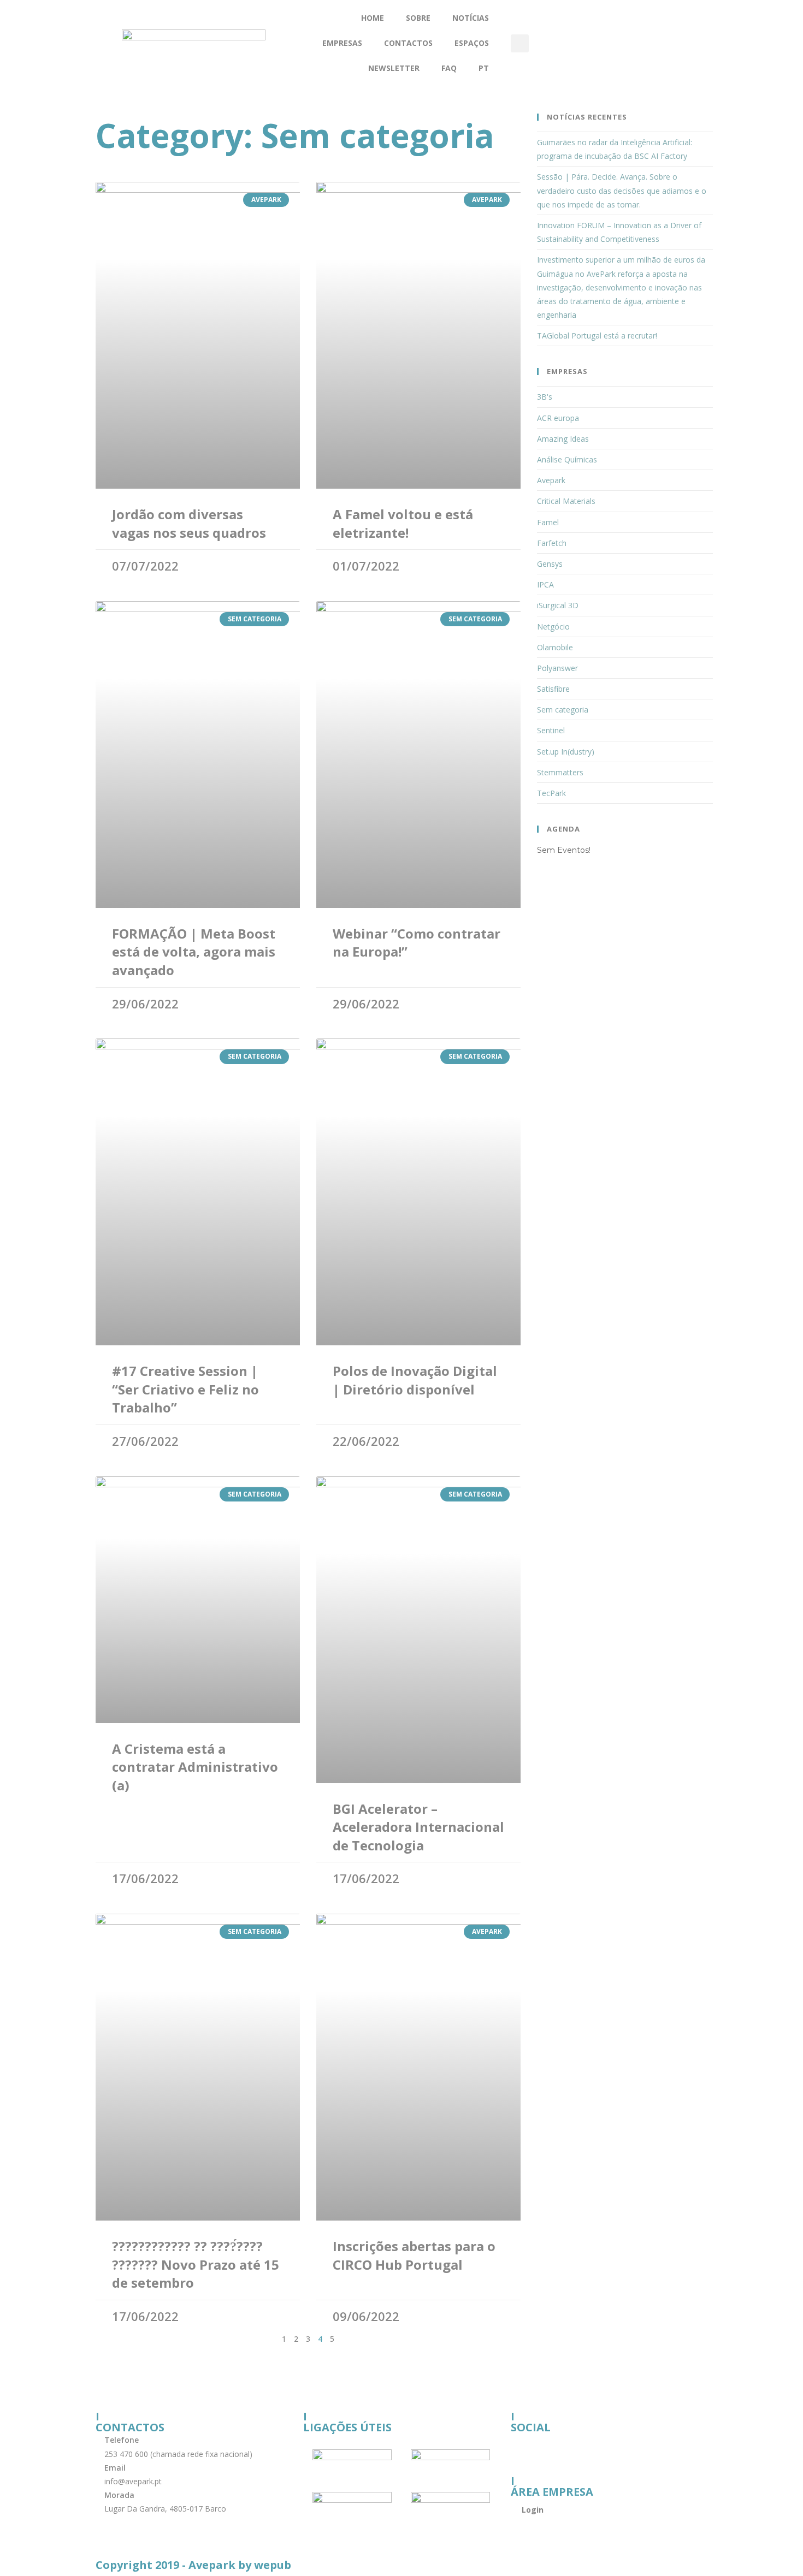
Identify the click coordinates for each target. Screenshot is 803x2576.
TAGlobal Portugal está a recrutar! (597, 336)
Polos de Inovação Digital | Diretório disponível (415, 1380)
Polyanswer (557, 668)
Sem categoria (563, 710)
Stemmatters (560, 772)
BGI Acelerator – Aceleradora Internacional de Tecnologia (418, 1827)
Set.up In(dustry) (566, 752)
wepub (273, 2565)
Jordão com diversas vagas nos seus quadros (189, 523)
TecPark (551, 793)
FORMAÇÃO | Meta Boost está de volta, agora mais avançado (194, 952)
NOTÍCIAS (471, 18)
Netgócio (553, 627)
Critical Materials (566, 501)
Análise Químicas (567, 459)
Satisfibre (553, 689)
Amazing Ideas (563, 439)
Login (533, 2510)
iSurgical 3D (558, 605)
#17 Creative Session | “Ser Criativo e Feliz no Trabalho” (185, 1389)
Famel (548, 522)
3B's (545, 397)
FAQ (449, 68)
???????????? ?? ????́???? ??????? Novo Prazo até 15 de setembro (196, 2264)
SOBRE (418, 18)
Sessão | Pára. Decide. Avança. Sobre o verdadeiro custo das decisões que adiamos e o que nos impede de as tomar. (622, 190)
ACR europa (558, 418)
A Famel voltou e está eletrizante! (403, 523)
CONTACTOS (408, 43)
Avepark (551, 480)
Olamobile (555, 647)
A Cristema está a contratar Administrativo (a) (195, 1767)
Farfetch (552, 543)
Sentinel (551, 730)
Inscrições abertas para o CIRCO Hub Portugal (414, 2255)
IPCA (545, 584)
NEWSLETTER (394, 68)
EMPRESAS (342, 43)
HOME (373, 18)
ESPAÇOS (472, 43)
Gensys (550, 564)
